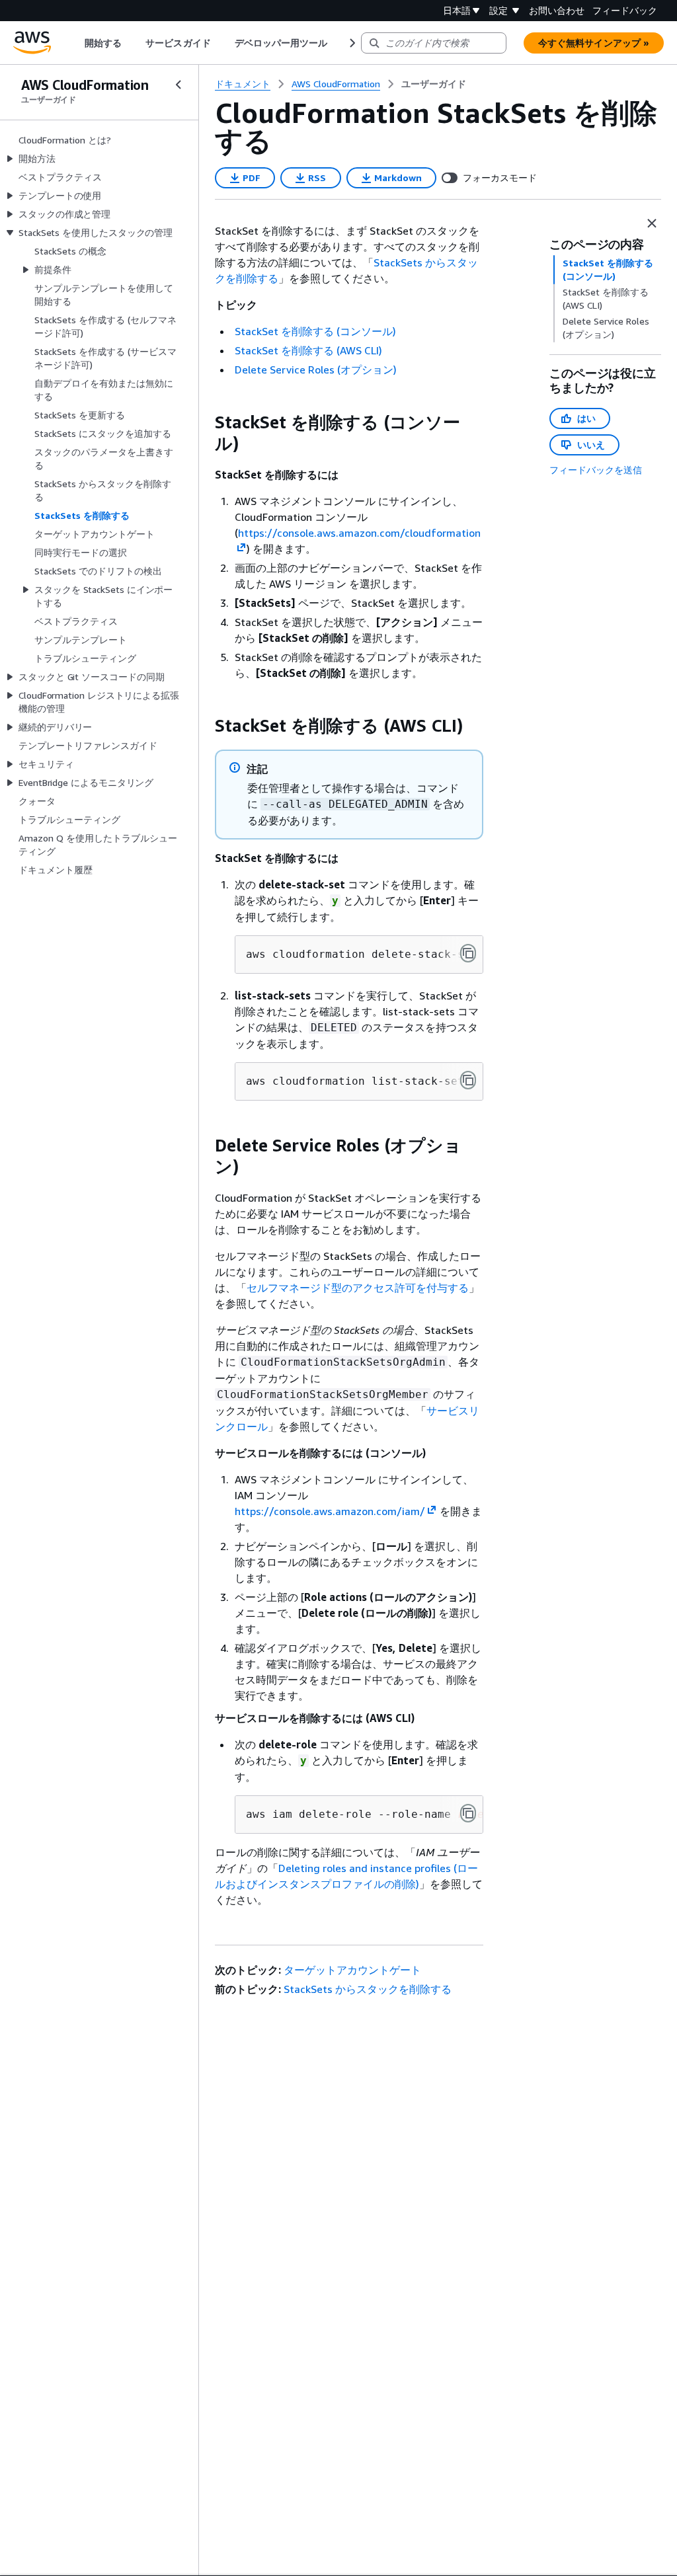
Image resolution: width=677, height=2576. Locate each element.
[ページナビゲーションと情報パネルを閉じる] (652, 223)
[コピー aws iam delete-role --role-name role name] (468, 1813)
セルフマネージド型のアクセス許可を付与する (358, 1288)
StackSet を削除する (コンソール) (315, 331)
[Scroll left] (75, 43)
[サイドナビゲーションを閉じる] (179, 85)
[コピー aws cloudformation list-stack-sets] (468, 1080)
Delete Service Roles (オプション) (316, 370)
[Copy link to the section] (204, 422)
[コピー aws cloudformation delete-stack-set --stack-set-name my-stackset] (468, 953)
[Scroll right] (351, 43)
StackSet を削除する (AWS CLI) (308, 350)
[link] (434, 84)
